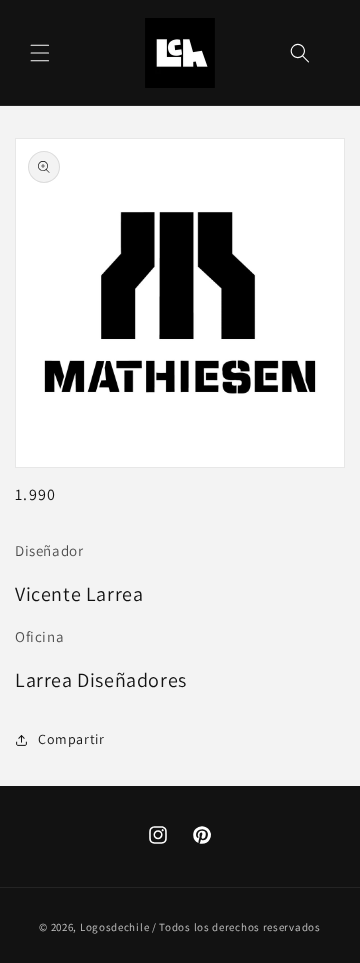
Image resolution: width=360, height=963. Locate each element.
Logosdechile (114, 927)
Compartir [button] (71, 739)
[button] (40, 53)
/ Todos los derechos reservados (236, 927)
